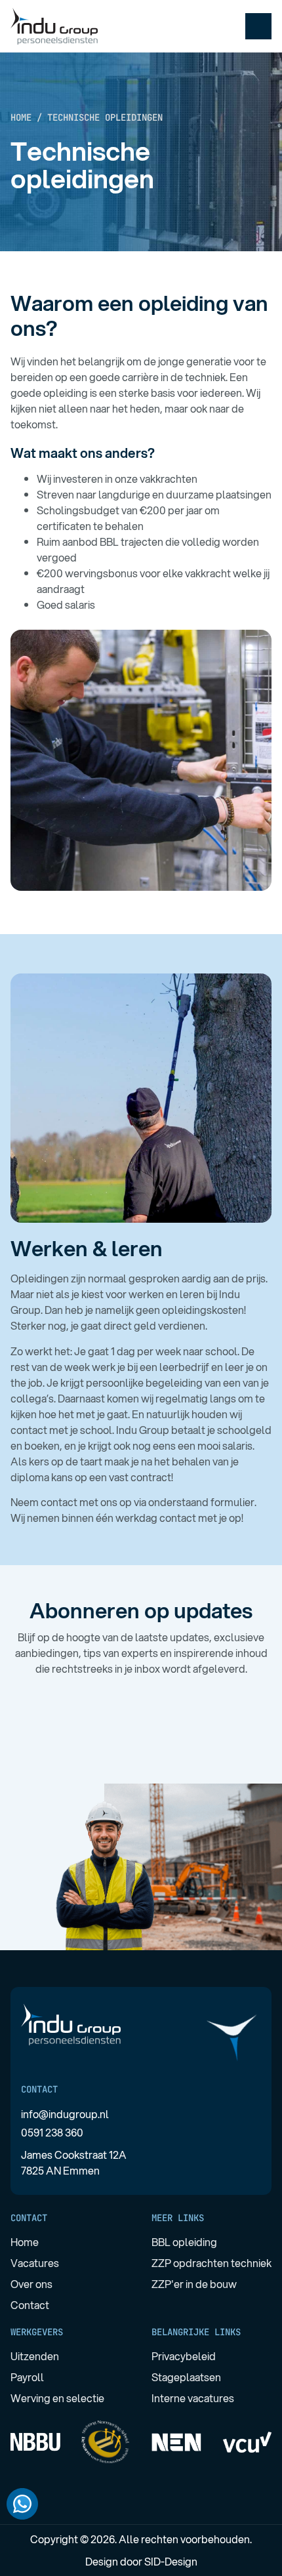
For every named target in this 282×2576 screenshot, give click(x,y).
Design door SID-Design (141, 2561)
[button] (258, 26)
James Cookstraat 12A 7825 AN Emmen (74, 2162)
